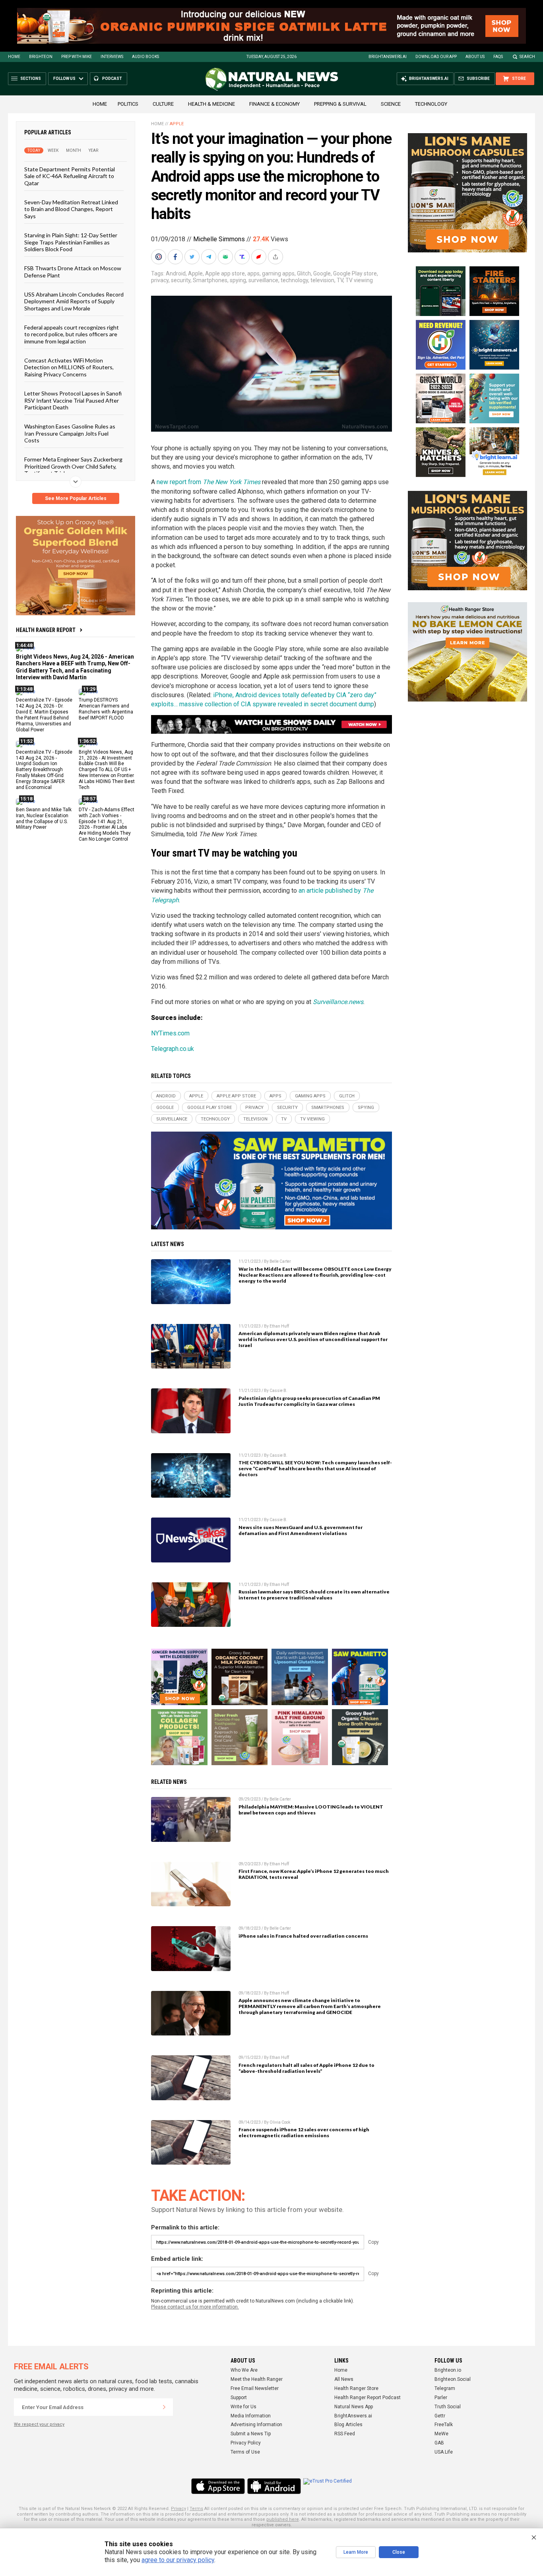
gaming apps (278, 273)
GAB (439, 2443)
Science (391, 104)
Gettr (440, 2416)
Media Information (251, 2416)
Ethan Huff (279, 1326)
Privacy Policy (246, 2443)
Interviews (112, 57)
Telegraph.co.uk (173, 1049)
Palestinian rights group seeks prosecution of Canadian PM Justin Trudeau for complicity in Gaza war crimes (309, 1401)
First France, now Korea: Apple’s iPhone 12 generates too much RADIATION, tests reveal (314, 1874)
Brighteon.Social (453, 2379)
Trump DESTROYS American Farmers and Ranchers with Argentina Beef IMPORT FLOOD (106, 709)
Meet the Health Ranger (257, 2379)
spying (238, 280)
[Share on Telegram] (209, 257)
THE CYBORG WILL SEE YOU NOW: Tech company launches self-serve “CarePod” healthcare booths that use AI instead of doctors (315, 1468)
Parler (441, 2398)
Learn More (356, 2552)
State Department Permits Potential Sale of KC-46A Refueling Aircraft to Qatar (70, 176)
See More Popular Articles (76, 498)
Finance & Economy (274, 104)
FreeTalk (444, 2425)
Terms (196, 2509)
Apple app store (225, 273)
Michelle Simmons (219, 239)
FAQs (498, 57)
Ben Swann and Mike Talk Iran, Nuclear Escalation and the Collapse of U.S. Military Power (44, 818)
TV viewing (359, 280)
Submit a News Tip (251, 2434)
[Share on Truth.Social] (243, 257)
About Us (475, 57)
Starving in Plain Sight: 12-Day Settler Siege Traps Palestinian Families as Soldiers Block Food (71, 242)
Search (527, 57)
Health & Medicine (211, 104)
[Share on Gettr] (260, 257)
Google (322, 273)
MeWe (441, 2434)
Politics (128, 104)
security (181, 280)
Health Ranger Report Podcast (367, 2398)
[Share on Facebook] (176, 257)
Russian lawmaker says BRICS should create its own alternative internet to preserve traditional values (314, 1595)
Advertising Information (256, 2425)
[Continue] (164, 2407)
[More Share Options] (276, 257)
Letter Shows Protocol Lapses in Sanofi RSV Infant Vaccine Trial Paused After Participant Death (73, 400)
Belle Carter (280, 1261)
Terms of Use (245, 2452)
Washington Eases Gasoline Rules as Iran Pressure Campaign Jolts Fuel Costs (70, 433)
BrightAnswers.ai (388, 57)
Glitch (304, 273)
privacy (160, 280)
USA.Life (444, 2452)
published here (283, 2519)
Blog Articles (348, 2425)
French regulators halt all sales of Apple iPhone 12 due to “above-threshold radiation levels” (306, 2068)
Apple (177, 124)
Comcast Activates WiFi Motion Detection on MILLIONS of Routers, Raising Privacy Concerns (69, 367)
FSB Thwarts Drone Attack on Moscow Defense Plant (73, 271)
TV (340, 280)
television (322, 280)
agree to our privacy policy (178, 2560)
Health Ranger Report (46, 630)
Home (14, 57)
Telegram (445, 2388)
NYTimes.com (170, 1033)
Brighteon (41, 57)
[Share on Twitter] (193, 257)
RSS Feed (345, 2434)
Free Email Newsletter (255, 2388)
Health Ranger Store (356, 2388)
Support (239, 2398)
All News (344, 2379)
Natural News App (354, 2407)
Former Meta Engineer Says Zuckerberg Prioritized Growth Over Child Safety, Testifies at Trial (73, 466)
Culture (163, 104)
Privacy (178, 2509)
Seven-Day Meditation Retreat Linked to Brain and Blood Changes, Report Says (71, 209)
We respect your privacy (39, 2424)
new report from (208, 482)
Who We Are (244, 2370)
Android (176, 273)
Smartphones (210, 280)
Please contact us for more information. (195, 2307)
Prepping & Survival (340, 104)
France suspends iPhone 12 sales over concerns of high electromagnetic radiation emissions (304, 2132)
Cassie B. (278, 1391)
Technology (431, 104)
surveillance (263, 280)
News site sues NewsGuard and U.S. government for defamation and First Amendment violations (301, 1530)
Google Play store (355, 273)
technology (294, 280)
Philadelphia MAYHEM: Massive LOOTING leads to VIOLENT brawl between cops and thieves (311, 1810)
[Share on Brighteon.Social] (159, 257)
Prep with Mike (77, 57)
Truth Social (448, 2407)
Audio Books (145, 57)
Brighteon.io (448, 2370)
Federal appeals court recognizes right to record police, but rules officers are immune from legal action (72, 334)
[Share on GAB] (226, 257)
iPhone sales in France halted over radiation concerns (303, 1936)
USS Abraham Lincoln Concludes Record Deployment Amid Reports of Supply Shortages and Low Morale (74, 301)
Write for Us (243, 2407)
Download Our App (436, 57)
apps (253, 273)
